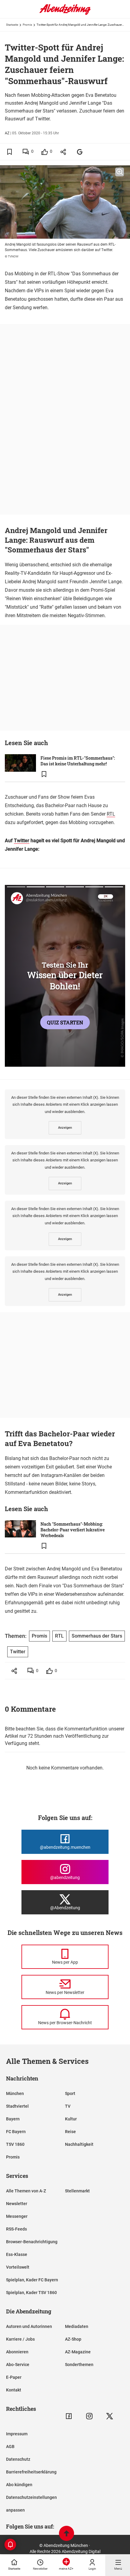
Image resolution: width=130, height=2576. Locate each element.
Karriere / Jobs (20, 2339)
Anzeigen (65, 1128)
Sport (70, 2093)
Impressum (17, 2434)
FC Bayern (16, 2132)
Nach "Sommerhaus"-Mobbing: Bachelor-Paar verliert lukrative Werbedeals (73, 1530)
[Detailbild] (120, 172)
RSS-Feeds (16, 2229)
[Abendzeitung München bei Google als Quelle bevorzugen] (80, 152)
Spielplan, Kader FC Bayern (32, 2280)
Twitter (22, 841)
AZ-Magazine (78, 2352)
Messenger (17, 2216)
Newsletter (17, 2204)
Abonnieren (17, 2352)
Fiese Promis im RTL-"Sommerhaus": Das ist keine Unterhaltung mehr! (78, 761)
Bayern (13, 2119)
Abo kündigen (19, 2485)
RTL (111, 814)
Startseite (12, 25)
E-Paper (14, 2377)
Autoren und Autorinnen (29, 2326)
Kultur (71, 2119)
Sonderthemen (79, 2365)
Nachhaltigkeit (79, 2144)
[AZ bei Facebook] (69, 2416)
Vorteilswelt (18, 2267)
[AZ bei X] (110, 2416)
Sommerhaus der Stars (97, 1636)
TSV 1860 (15, 2144)
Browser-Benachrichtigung (32, 2242)
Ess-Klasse (17, 2254)
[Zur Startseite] (65, 14)
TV (68, 2106)
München (15, 2093)
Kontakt (14, 2390)
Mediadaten (77, 2326)
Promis (27, 25)
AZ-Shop (73, 2339)
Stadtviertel (17, 2106)
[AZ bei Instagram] (89, 2416)
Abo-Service (18, 2365)
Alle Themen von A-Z (26, 2191)
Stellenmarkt (77, 2191)
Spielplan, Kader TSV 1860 (31, 2293)
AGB (10, 2447)
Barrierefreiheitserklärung (31, 2472)
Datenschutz (18, 2459)
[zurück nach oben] (67, 2534)
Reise (70, 2132)
